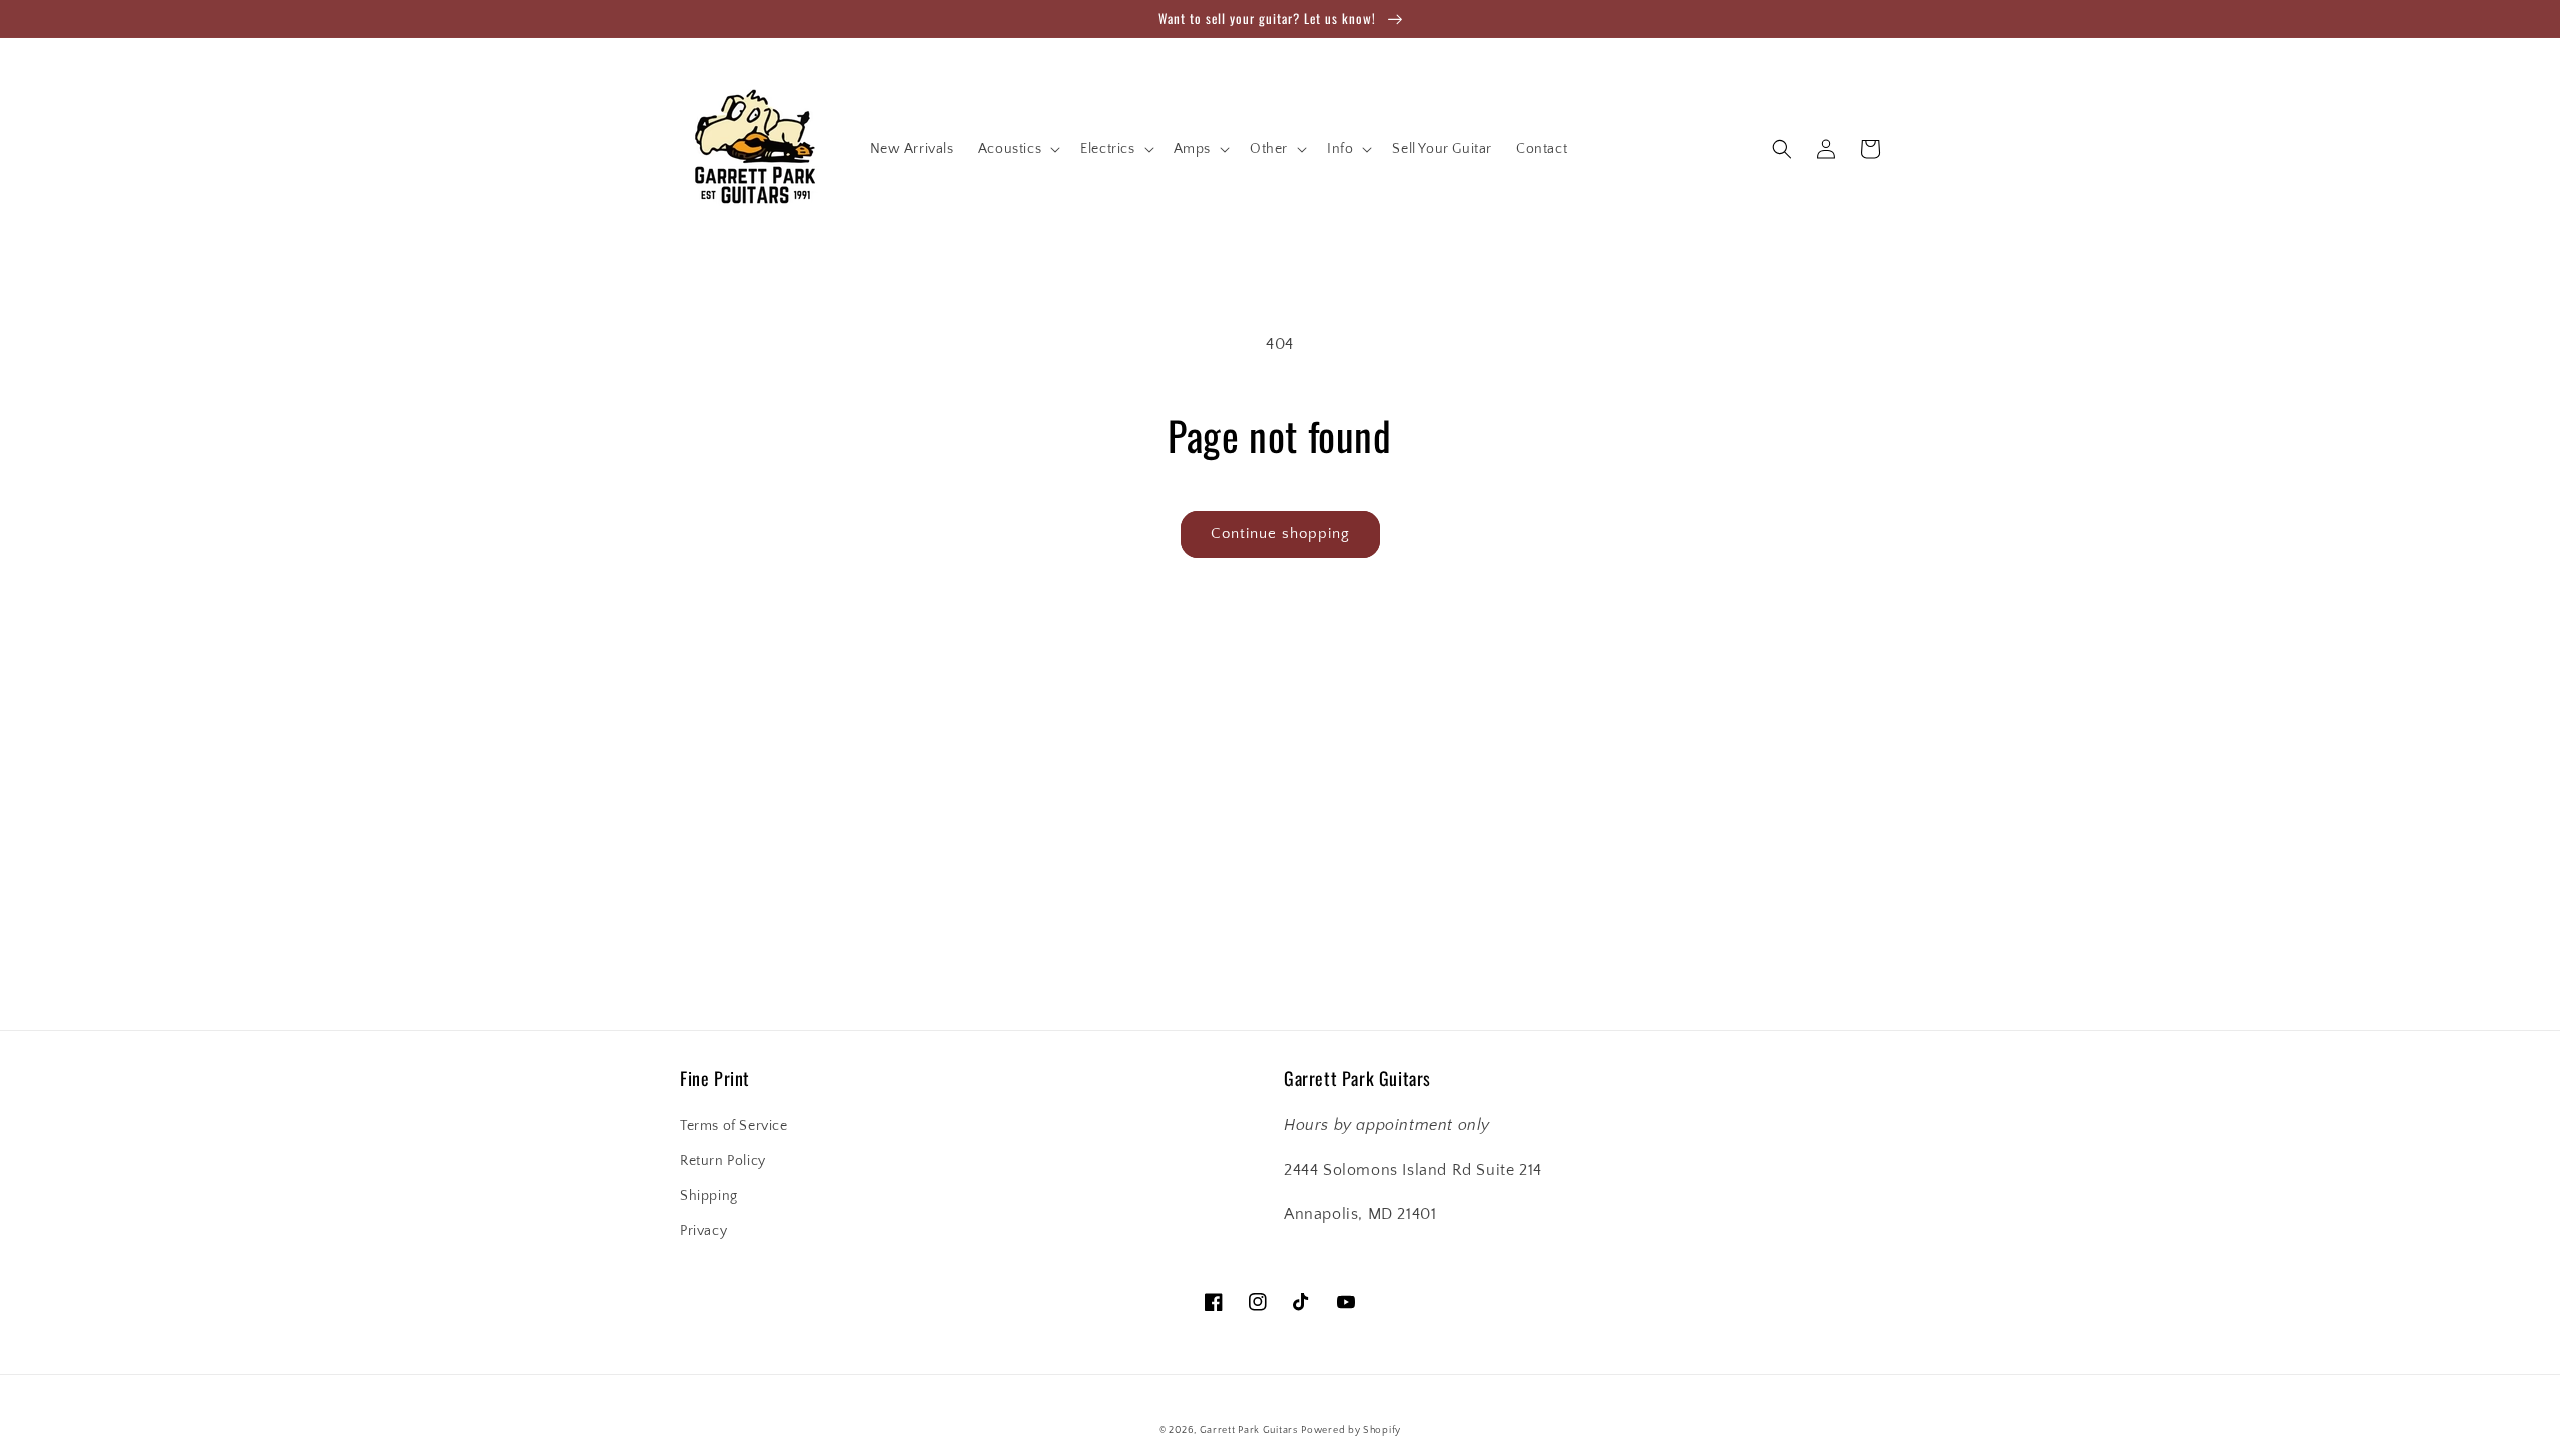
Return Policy (723, 1161)
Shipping (709, 1196)
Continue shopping (1280, 533)
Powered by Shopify (1351, 1430)
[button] (1017, 149)
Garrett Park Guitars (1249, 1430)
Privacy (703, 1231)
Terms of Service (734, 1126)
